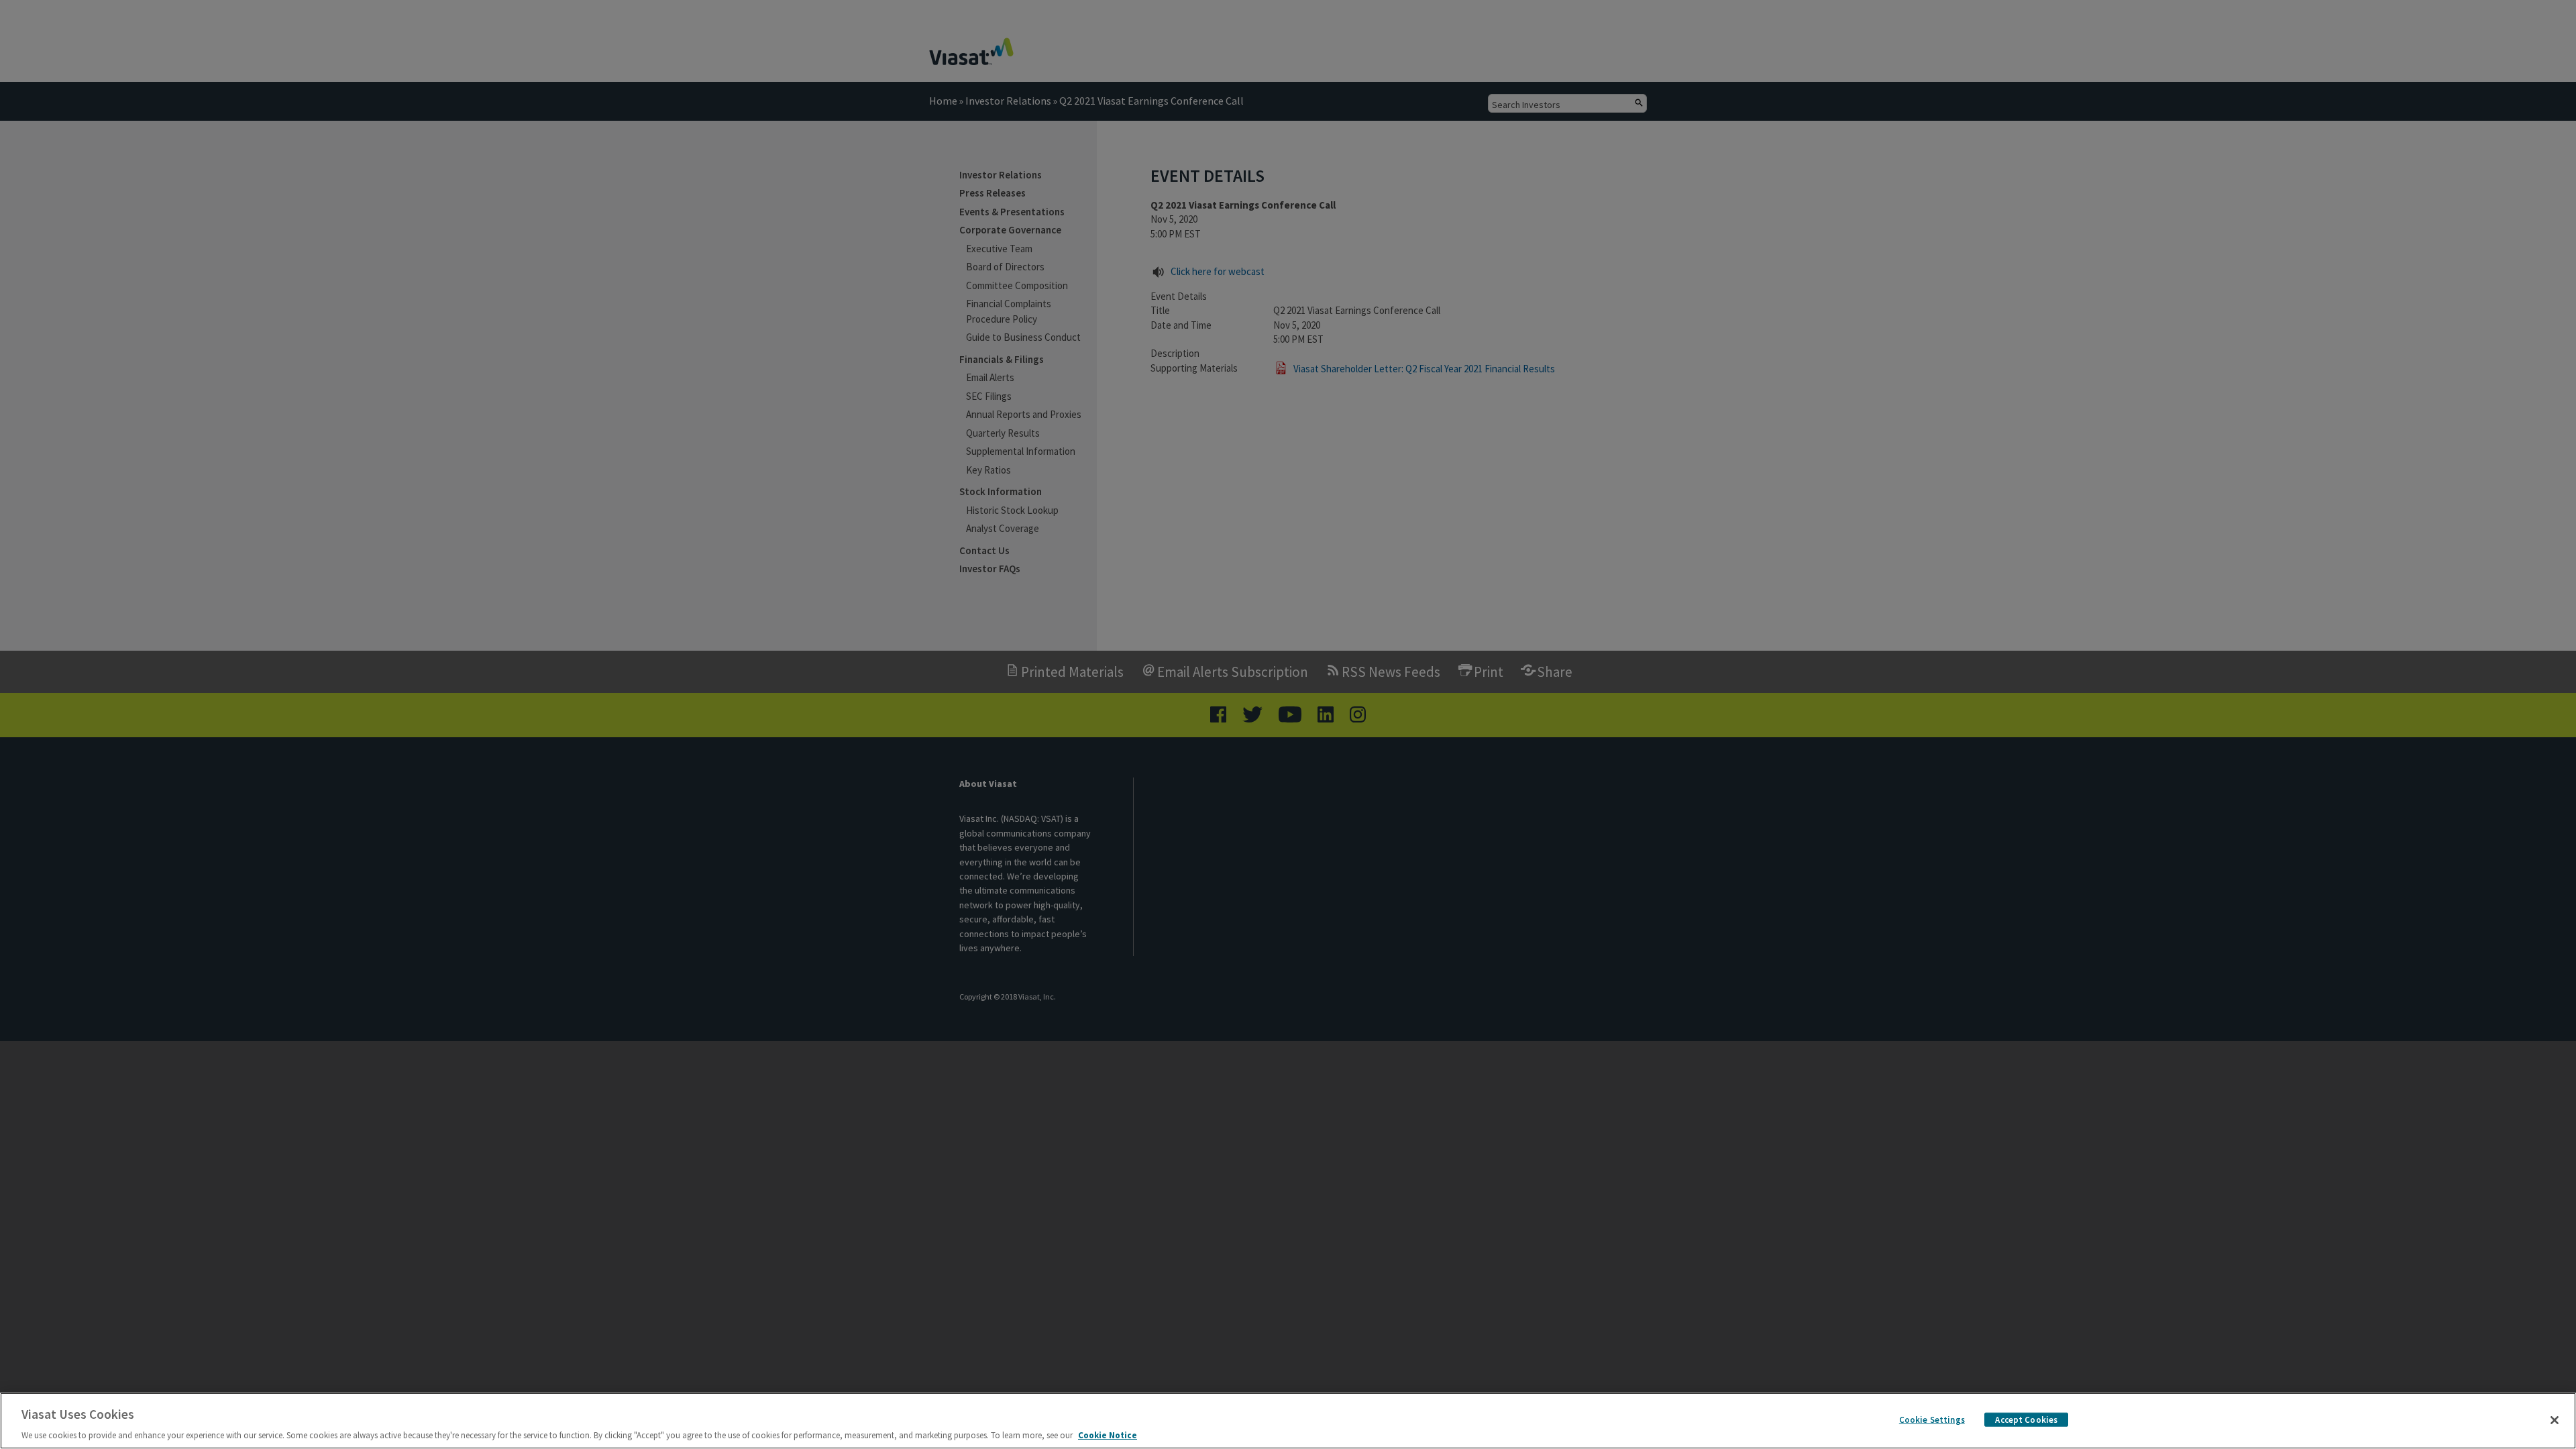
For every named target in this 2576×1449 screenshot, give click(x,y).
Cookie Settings (1932, 1419)
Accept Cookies (2026, 1419)
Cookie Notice (1108, 1435)
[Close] (2555, 1420)
